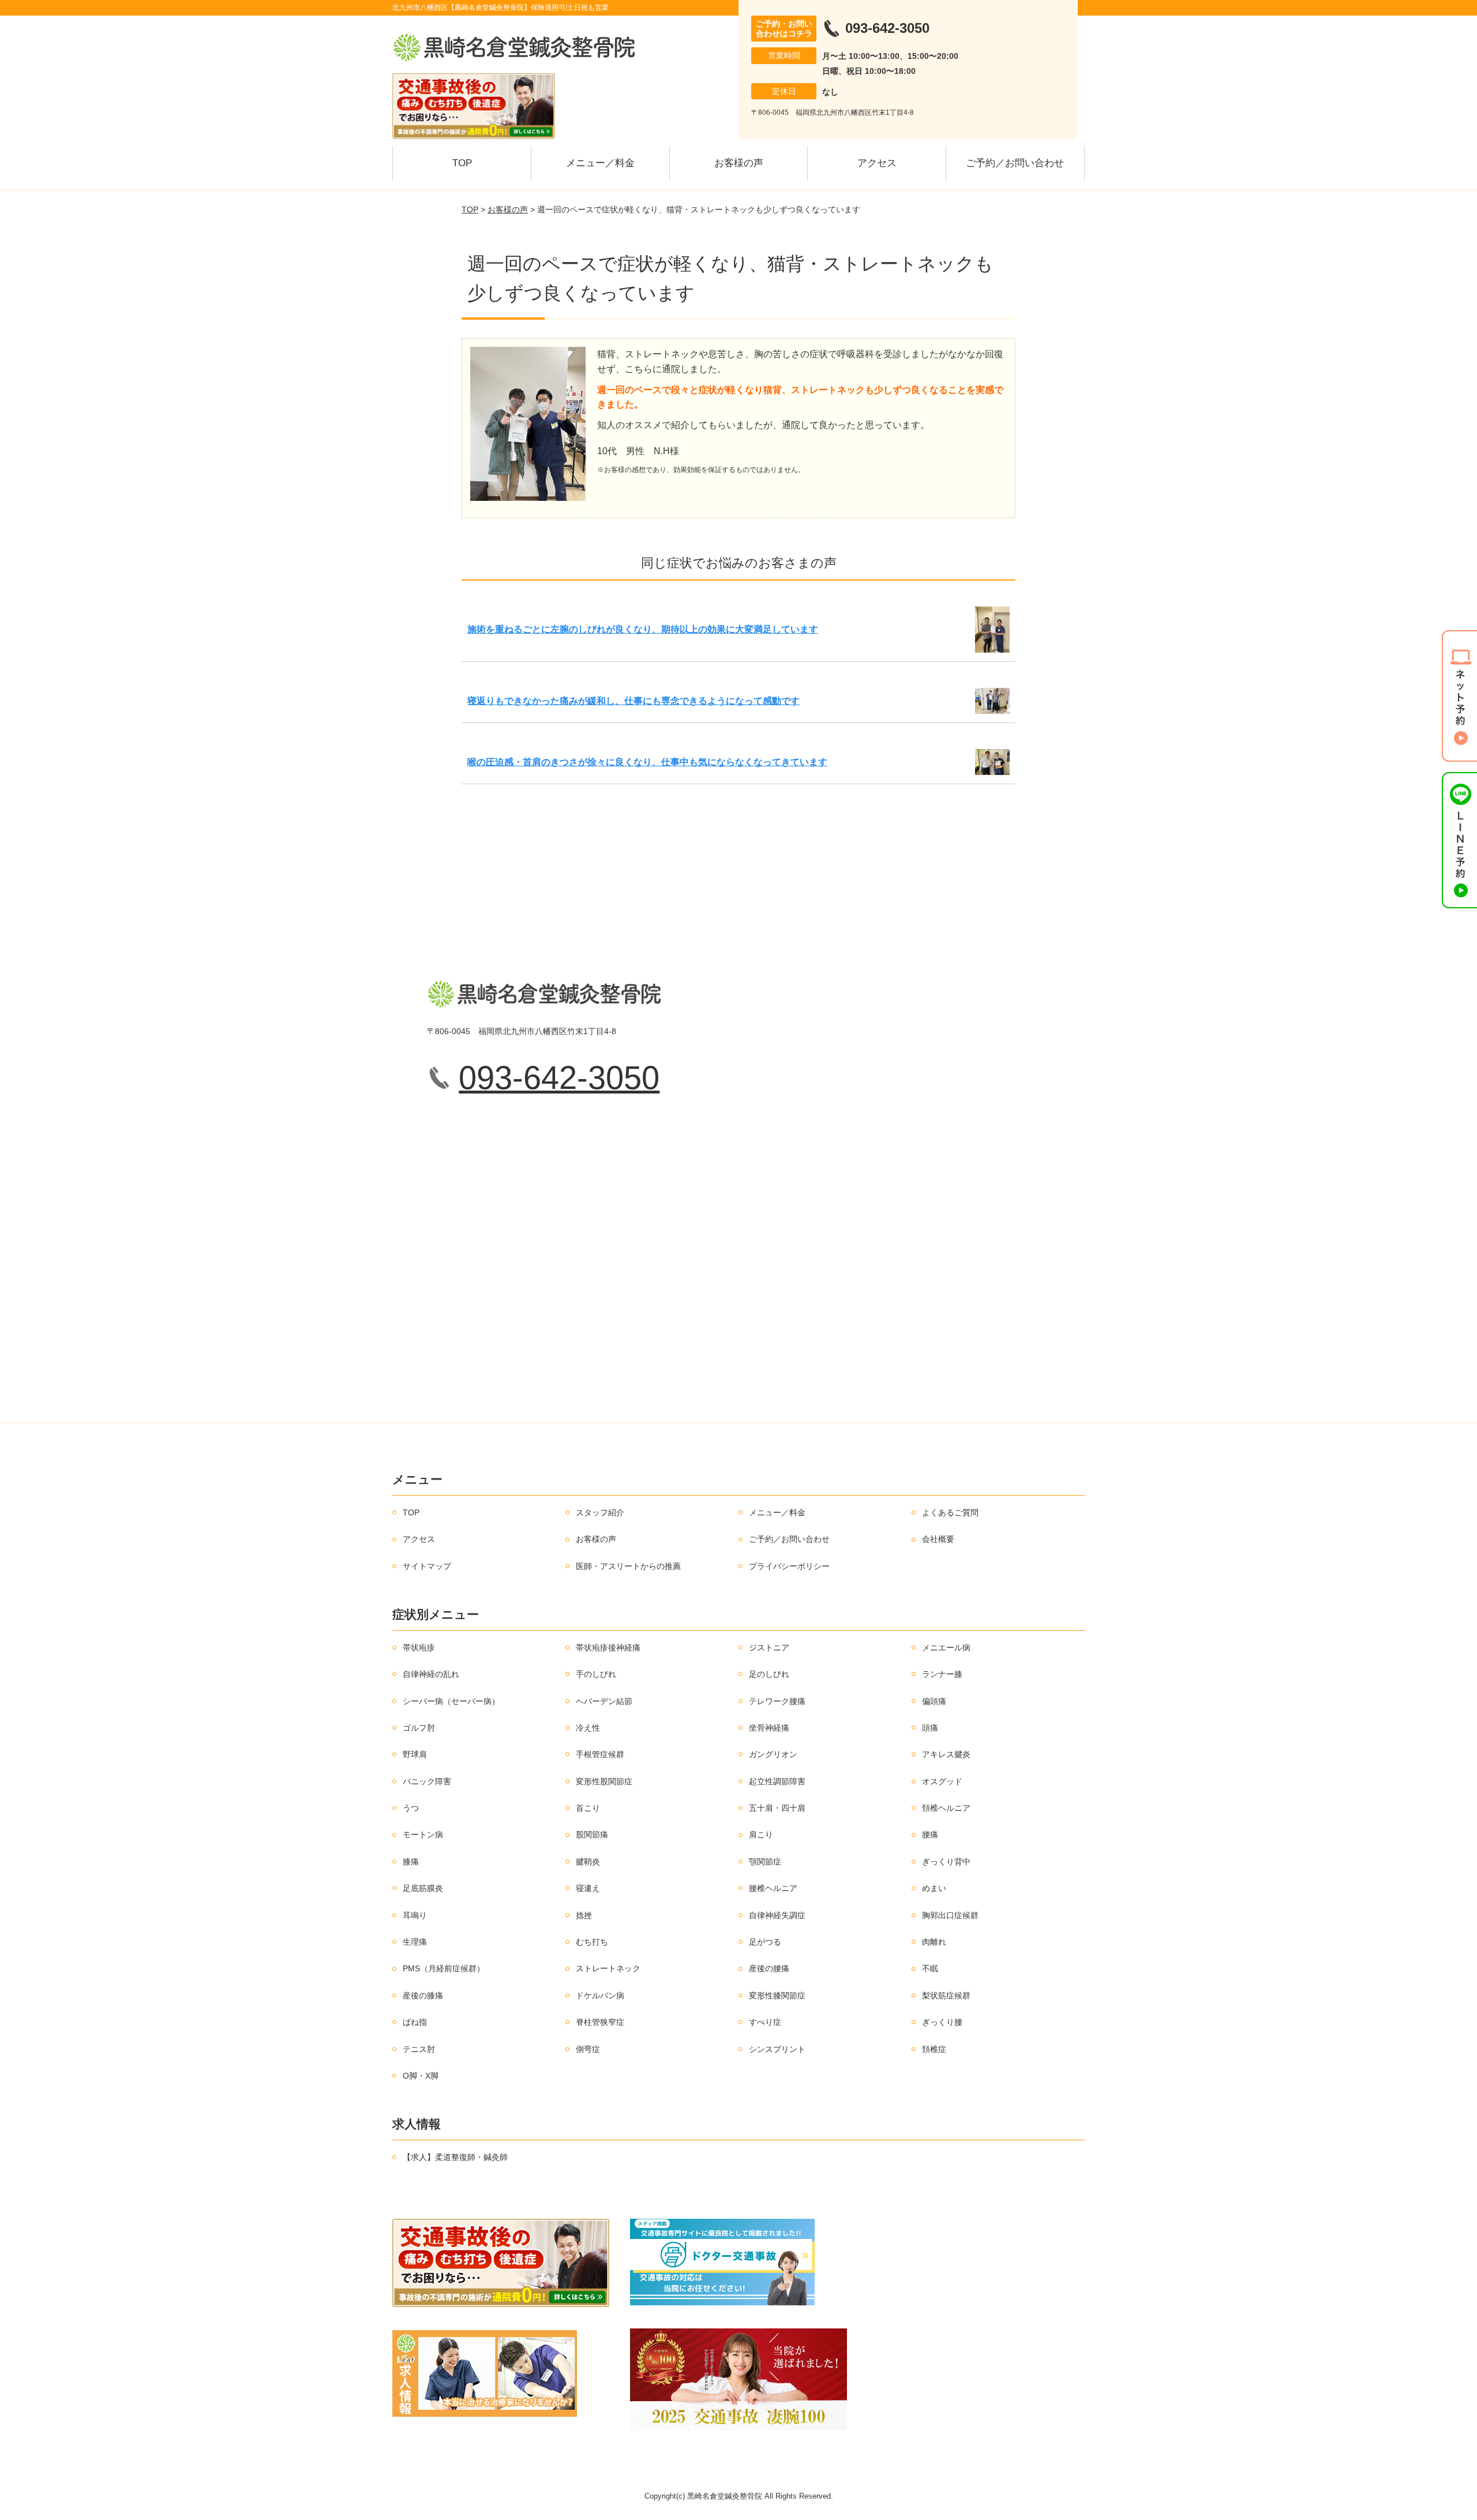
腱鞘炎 (588, 1862)
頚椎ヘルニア (946, 1808)
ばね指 (415, 2022)
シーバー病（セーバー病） (451, 1701)
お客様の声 (739, 163)
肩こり (761, 1834)
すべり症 (765, 2022)
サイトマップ (427, 1566)
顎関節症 (765, 1862)
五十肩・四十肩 (777, 1808)
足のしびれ (769, 1674)
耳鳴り (415, 1915)
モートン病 (423, 1834)
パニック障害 (427, 1781)
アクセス (877, 163)
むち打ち (592, 1942)
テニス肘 (419, 2049)
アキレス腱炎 (946, 1754)
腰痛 (930, 1834)
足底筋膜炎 (423, 1888)
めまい (934, 1888)
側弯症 (588, 2049)
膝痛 (411, 1862)
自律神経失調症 (777, 1915)
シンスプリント (777, 2049)
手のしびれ (596, 1674)
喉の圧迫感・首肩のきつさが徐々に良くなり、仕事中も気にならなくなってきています (647, 762)
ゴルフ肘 (419, 1728)
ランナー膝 (942, 1674)
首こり (588, 1808)
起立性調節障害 (777, 1781)
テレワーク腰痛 (777, 1701)
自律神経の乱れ (431, 1674)
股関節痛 (592, 1834)
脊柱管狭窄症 (600, 2022)
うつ (411, 1808)
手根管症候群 (600, 1754)
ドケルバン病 (600, 1995)
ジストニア (769, 1647)
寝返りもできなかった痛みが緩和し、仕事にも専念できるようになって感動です (633, 701)
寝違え (588, 1888)
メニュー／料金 (600, 163)
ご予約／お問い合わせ (1015, 163)
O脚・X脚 (421, 2076)
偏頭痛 (934, 1701)
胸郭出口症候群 (950, 1915)
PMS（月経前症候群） (444, 1968)
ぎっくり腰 (942, 2022)
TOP (462, 163)
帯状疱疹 (419, 1647)
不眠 (930, 1968)
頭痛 (930, 1728)
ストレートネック (608, 1968)
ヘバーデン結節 (604, 1701)
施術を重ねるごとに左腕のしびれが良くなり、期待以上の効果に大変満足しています (643, 629)
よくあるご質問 (950, 1512)
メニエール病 (946, 1647)
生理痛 (415, 1942)
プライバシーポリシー (789, 1566)
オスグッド (942, 1781)
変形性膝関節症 (777, 1995)
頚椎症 (934, 2049)
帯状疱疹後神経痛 (608, 1647)
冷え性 (588, 1728)
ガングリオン (773, 1754)
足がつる (765, 1942)
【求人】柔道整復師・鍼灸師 (455, 2157)
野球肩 (415, 1754)
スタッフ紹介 (600, 1512)
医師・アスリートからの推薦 (628, 1566)
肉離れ (934, 1942)
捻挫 (584, 1915)
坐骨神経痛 (769, 1728)
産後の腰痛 (769, 1968)
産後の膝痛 (423, 1995)
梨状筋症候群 (946, 1995)
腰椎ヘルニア (773, 1888)
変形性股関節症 (604, 1781)
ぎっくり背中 (946, 1862)
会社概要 (938, 1539)
